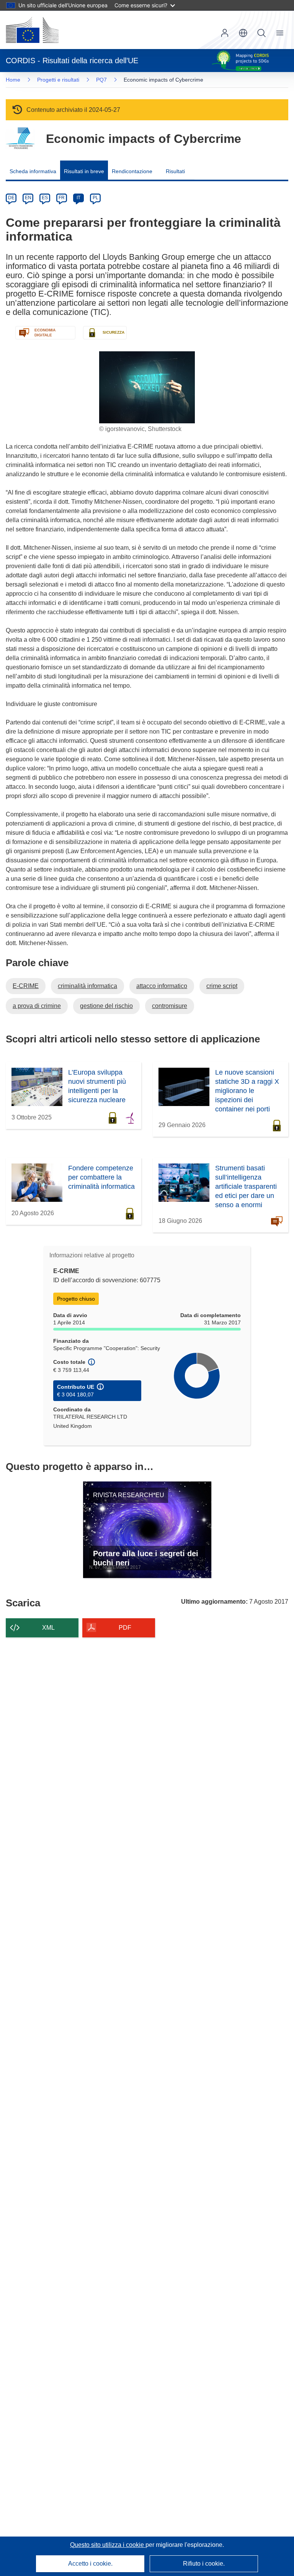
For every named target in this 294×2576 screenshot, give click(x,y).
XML (48, 1628)
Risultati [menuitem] (175, 171)
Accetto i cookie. (90, 2564)
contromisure (170, 1006)
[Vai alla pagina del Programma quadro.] (20, 138)
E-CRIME (26, 986)
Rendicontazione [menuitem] (132, 171)
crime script (222, 986)
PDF (125, 1628)
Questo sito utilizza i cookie (108, 2545)
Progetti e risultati (58, 80)
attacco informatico (162, 986)
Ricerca (261, 33)
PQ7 (101, 80)
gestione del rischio (106, 1006)
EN (28, 198)
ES (45, 198)
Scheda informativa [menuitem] (33, 171)
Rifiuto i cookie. (204, 2564)
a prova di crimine (37, 1006)
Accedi (225, 33)
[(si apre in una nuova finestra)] (32, 30)
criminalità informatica (87, 986)
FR (62, 198)
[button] (243, 33)
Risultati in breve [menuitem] (84, 171)
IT (78, 198)
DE (11, 198)
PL (96, 198)
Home (13, 80)
